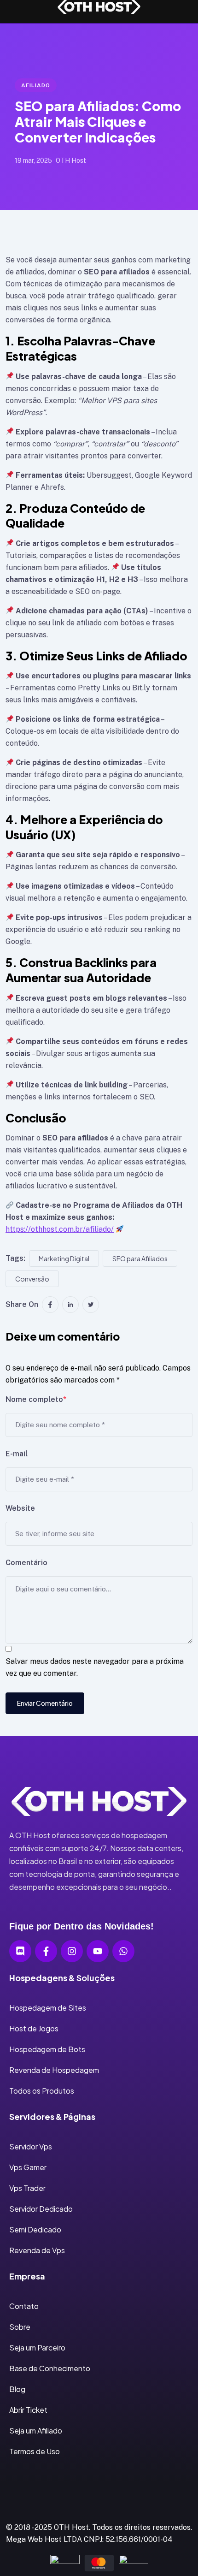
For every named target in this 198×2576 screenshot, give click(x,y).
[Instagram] (72, 1951)
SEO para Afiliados (140, 1258)
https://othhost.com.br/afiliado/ (60, 1229)
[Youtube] (98, 1951)
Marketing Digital (64, 1258)
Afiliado (36, 85)
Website (20, 1508)
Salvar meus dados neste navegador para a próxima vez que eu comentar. (95, 1667)
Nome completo (36, 1399)
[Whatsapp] (123, 1951)
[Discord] (20, 1951)
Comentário (26, 1563)
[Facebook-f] (46, 1951)
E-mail (17, 1454)
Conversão (32, 1279)
